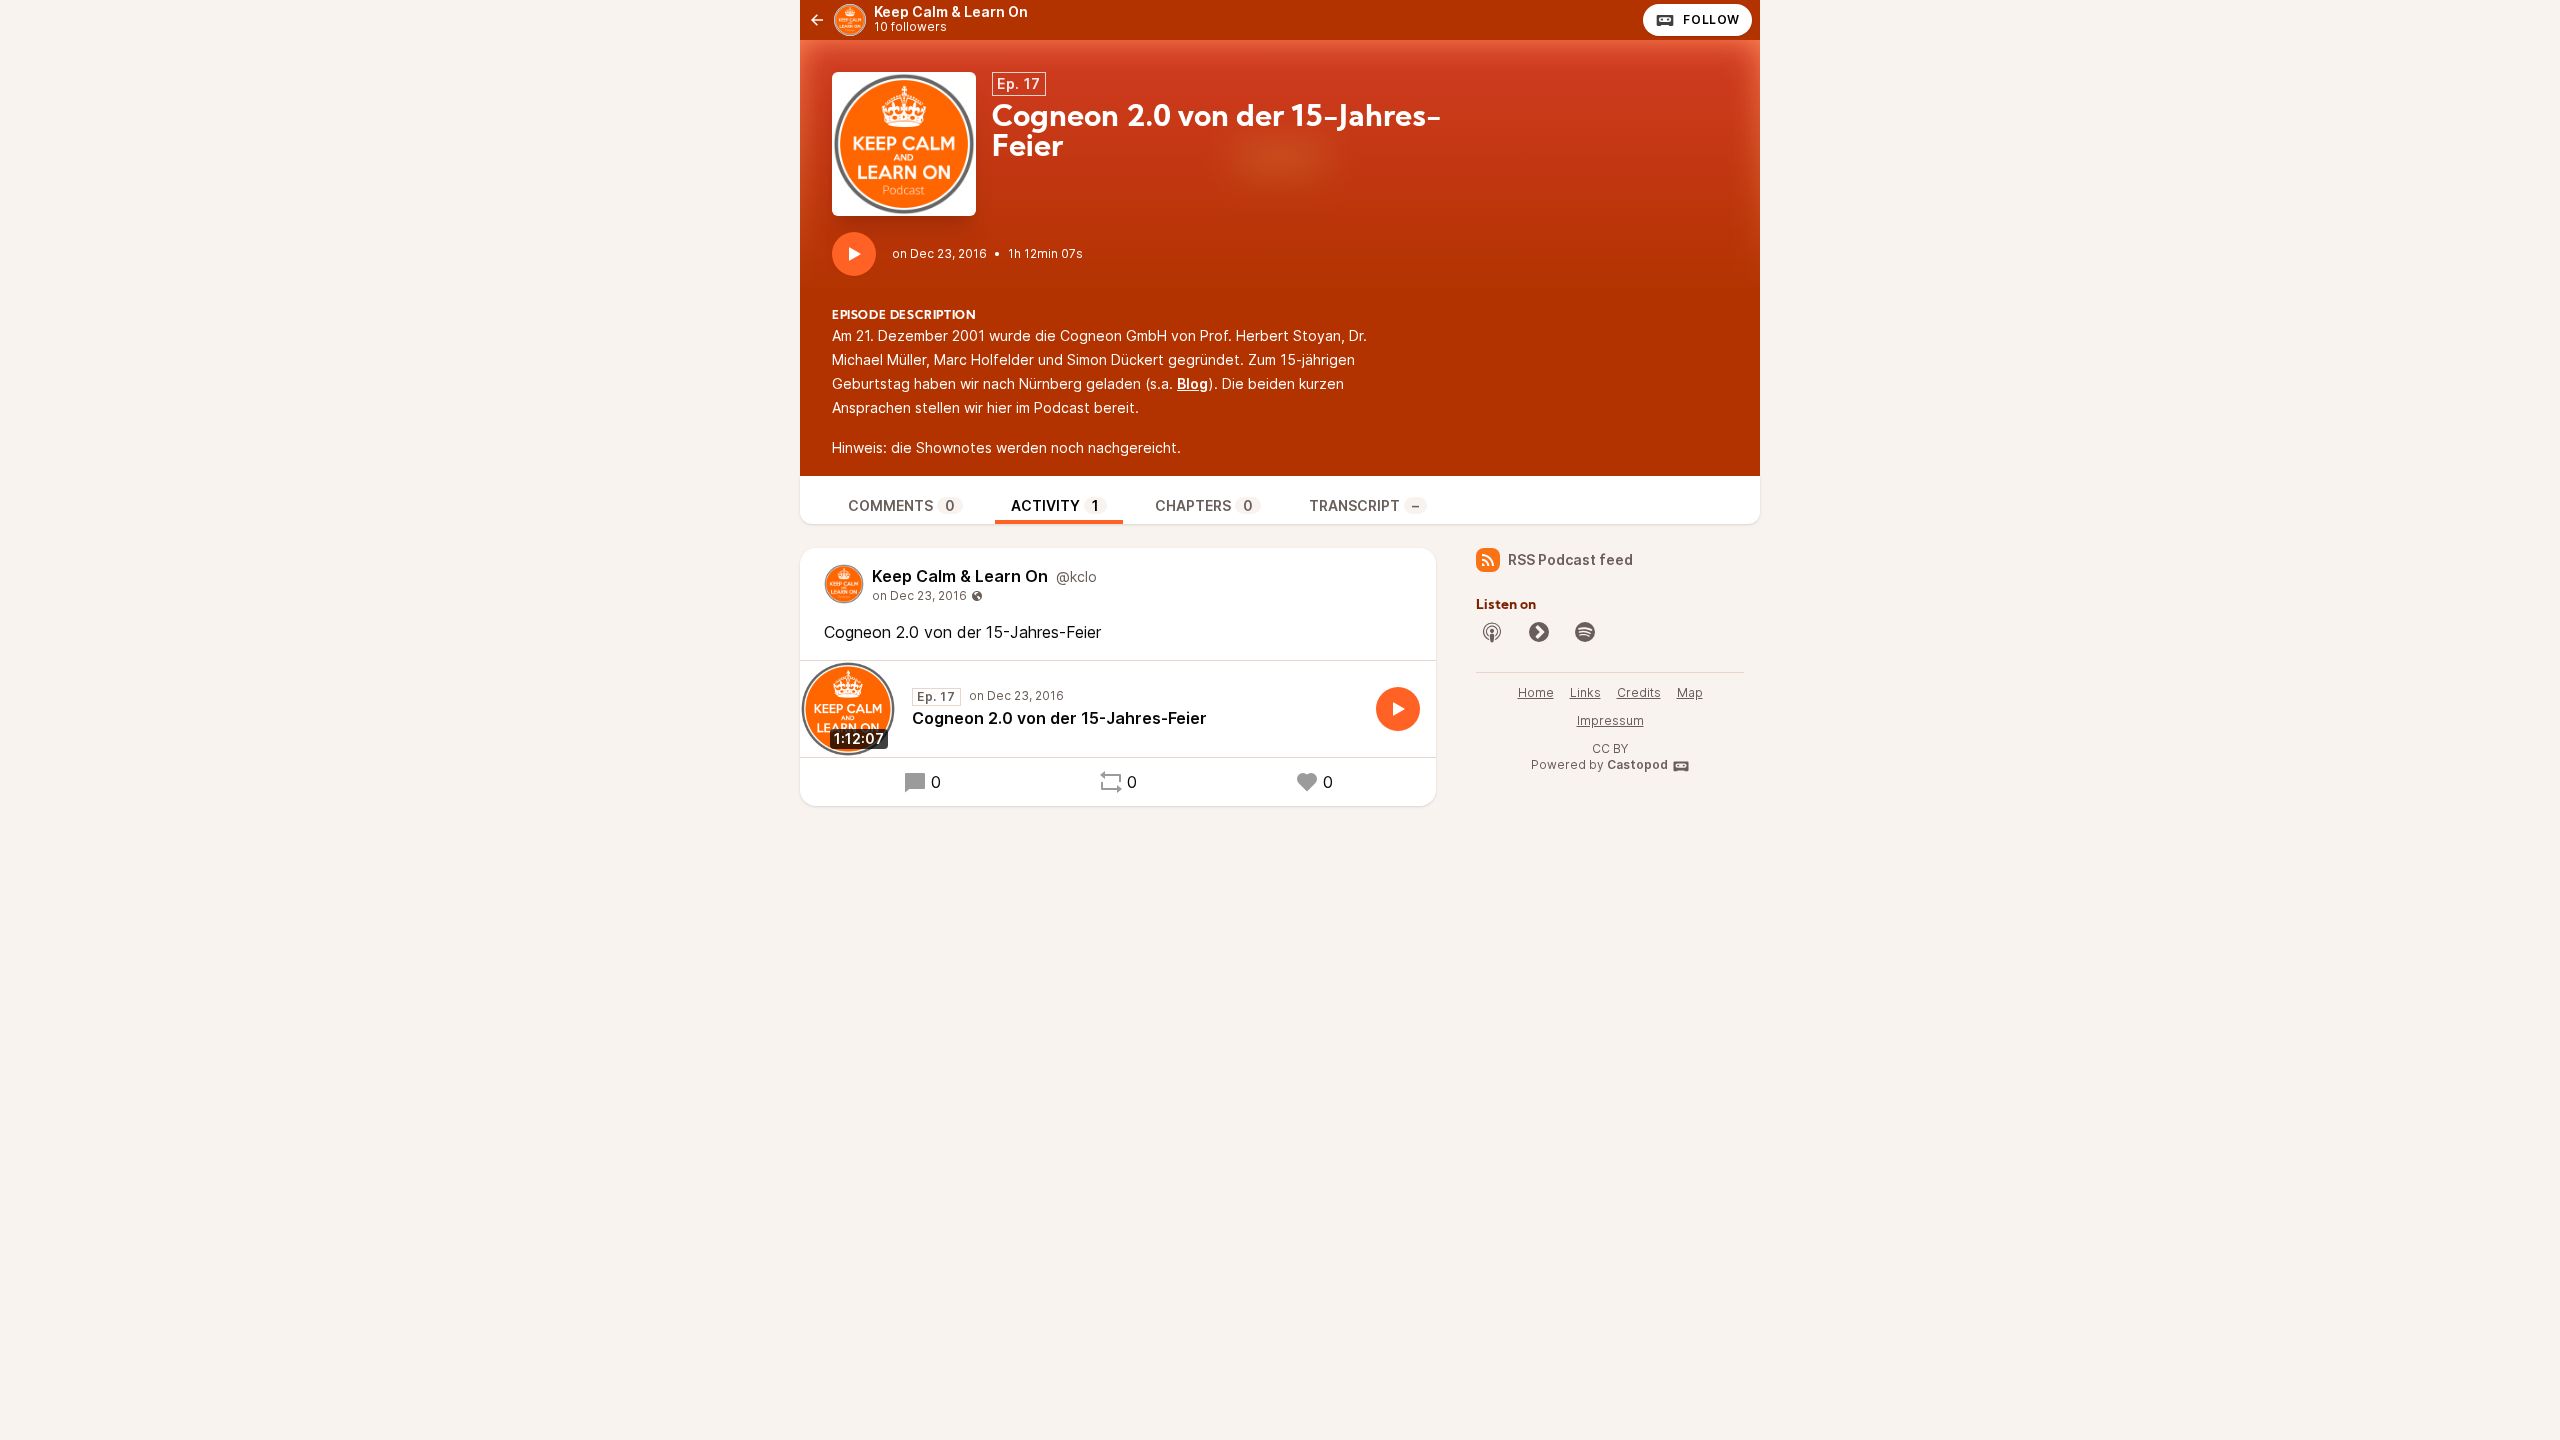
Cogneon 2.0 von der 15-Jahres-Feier (1059, 718)
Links (1585, 692)
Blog (1192, 383)
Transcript (1364, 505)
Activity (1055, 505)
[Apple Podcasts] (1492, 632)
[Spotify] (1585, 632)
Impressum (1610, 720)
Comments (901, 505)
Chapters (1204, 505)
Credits (1639, 692)
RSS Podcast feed (1570, 559)
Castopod (1637, 764)
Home (1536, 692)
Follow (1711, 19)
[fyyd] (1539, 632)
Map (1690, 692)
